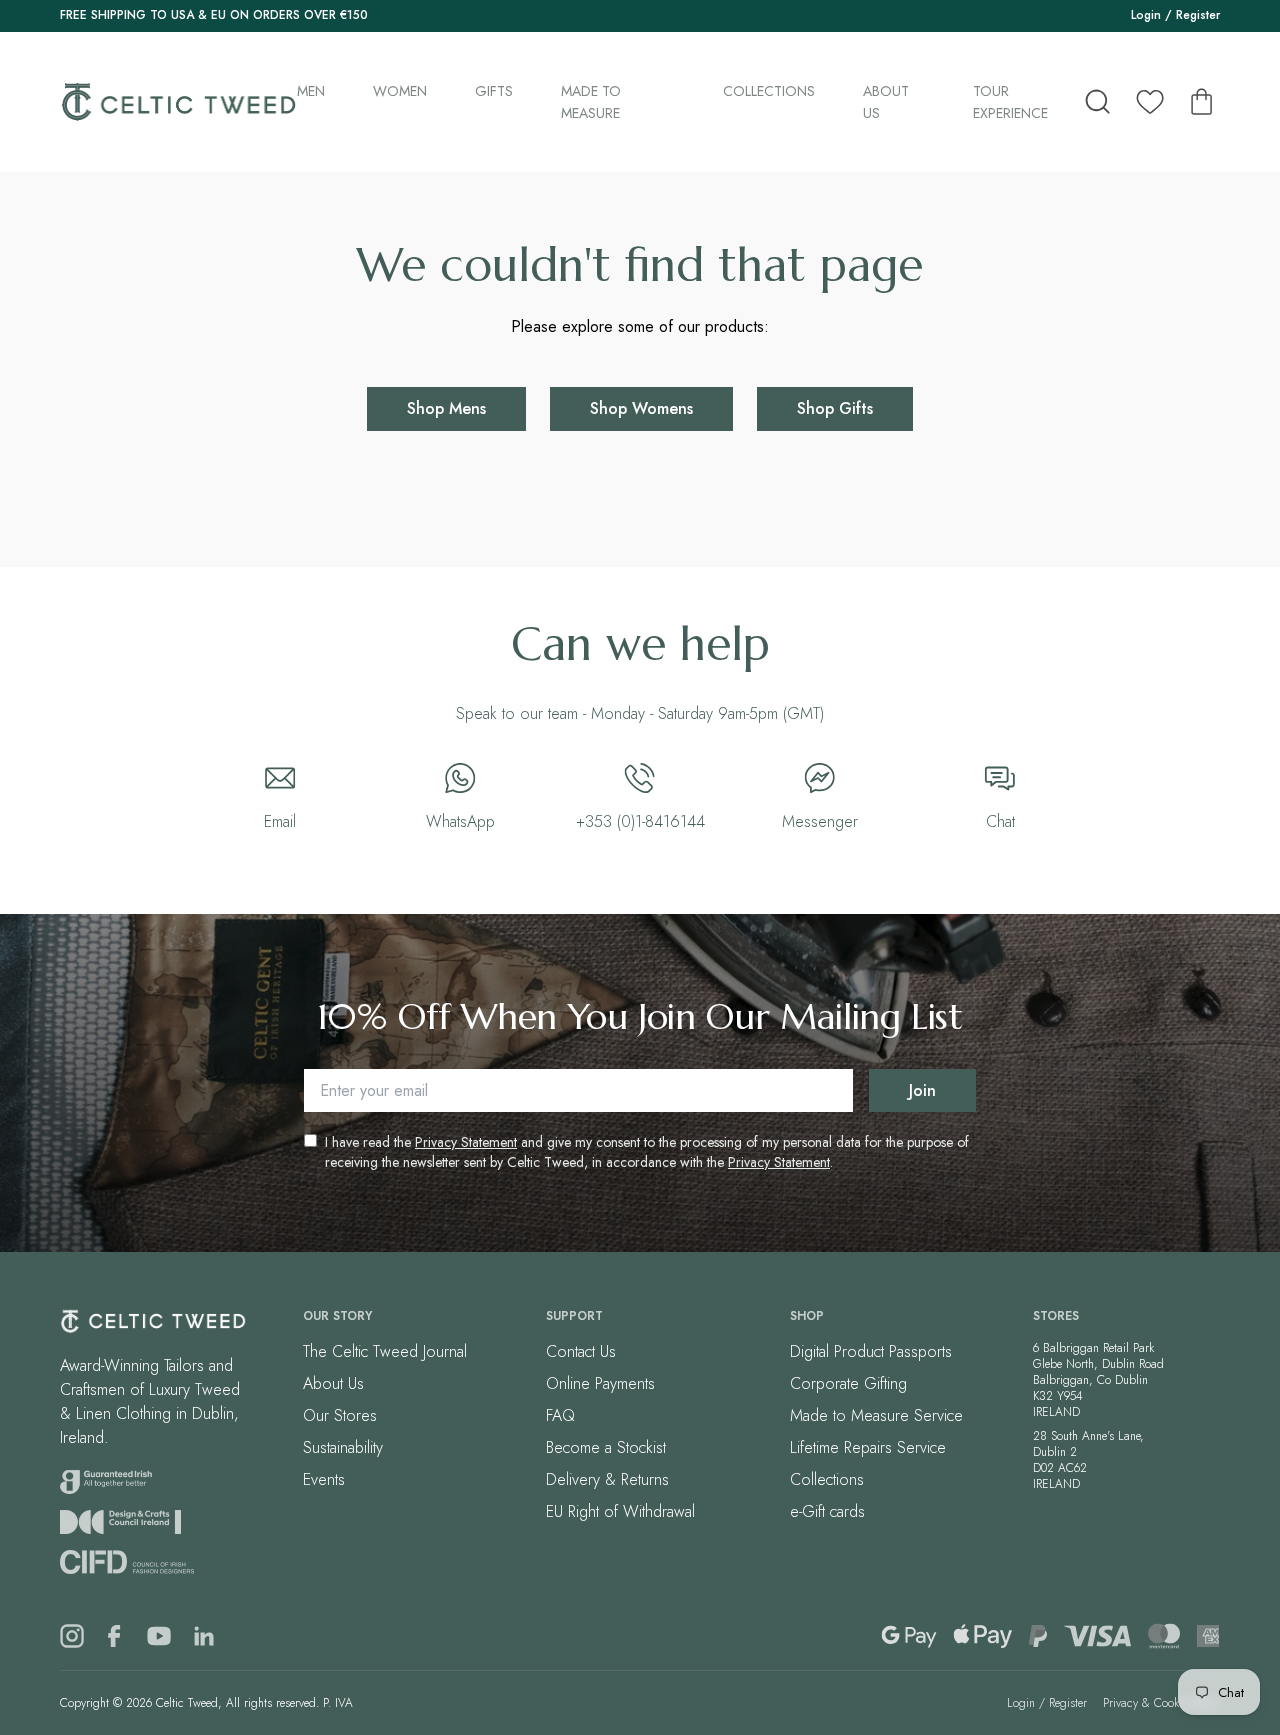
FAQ (560, 1415)
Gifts (494, 91)
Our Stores (340, 1415)
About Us (886, 102)
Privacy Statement (466, 1142)
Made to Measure (591, 102)
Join (922, 1090)
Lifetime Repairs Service (868, 1447)
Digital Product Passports (871, 1351)
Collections (769, 91)
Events (324, 1479)
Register (1198, 15)
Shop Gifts (835, 408)
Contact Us (581, 1351)
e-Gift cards (827, 1511)
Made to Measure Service (876, 1415)
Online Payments (600, 1383)
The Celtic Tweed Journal (385, 1351)
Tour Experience (1010, 102)
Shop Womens (641, 408)
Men (311, 91)
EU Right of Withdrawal (620, 1511)
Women (400, 91)
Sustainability (343, 1447)
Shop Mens (446, 408)
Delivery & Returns (607, 1479)
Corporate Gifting (848, 1383)
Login (1146, 15)
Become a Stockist (606, 1447)
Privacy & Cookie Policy (1161, 1703)
